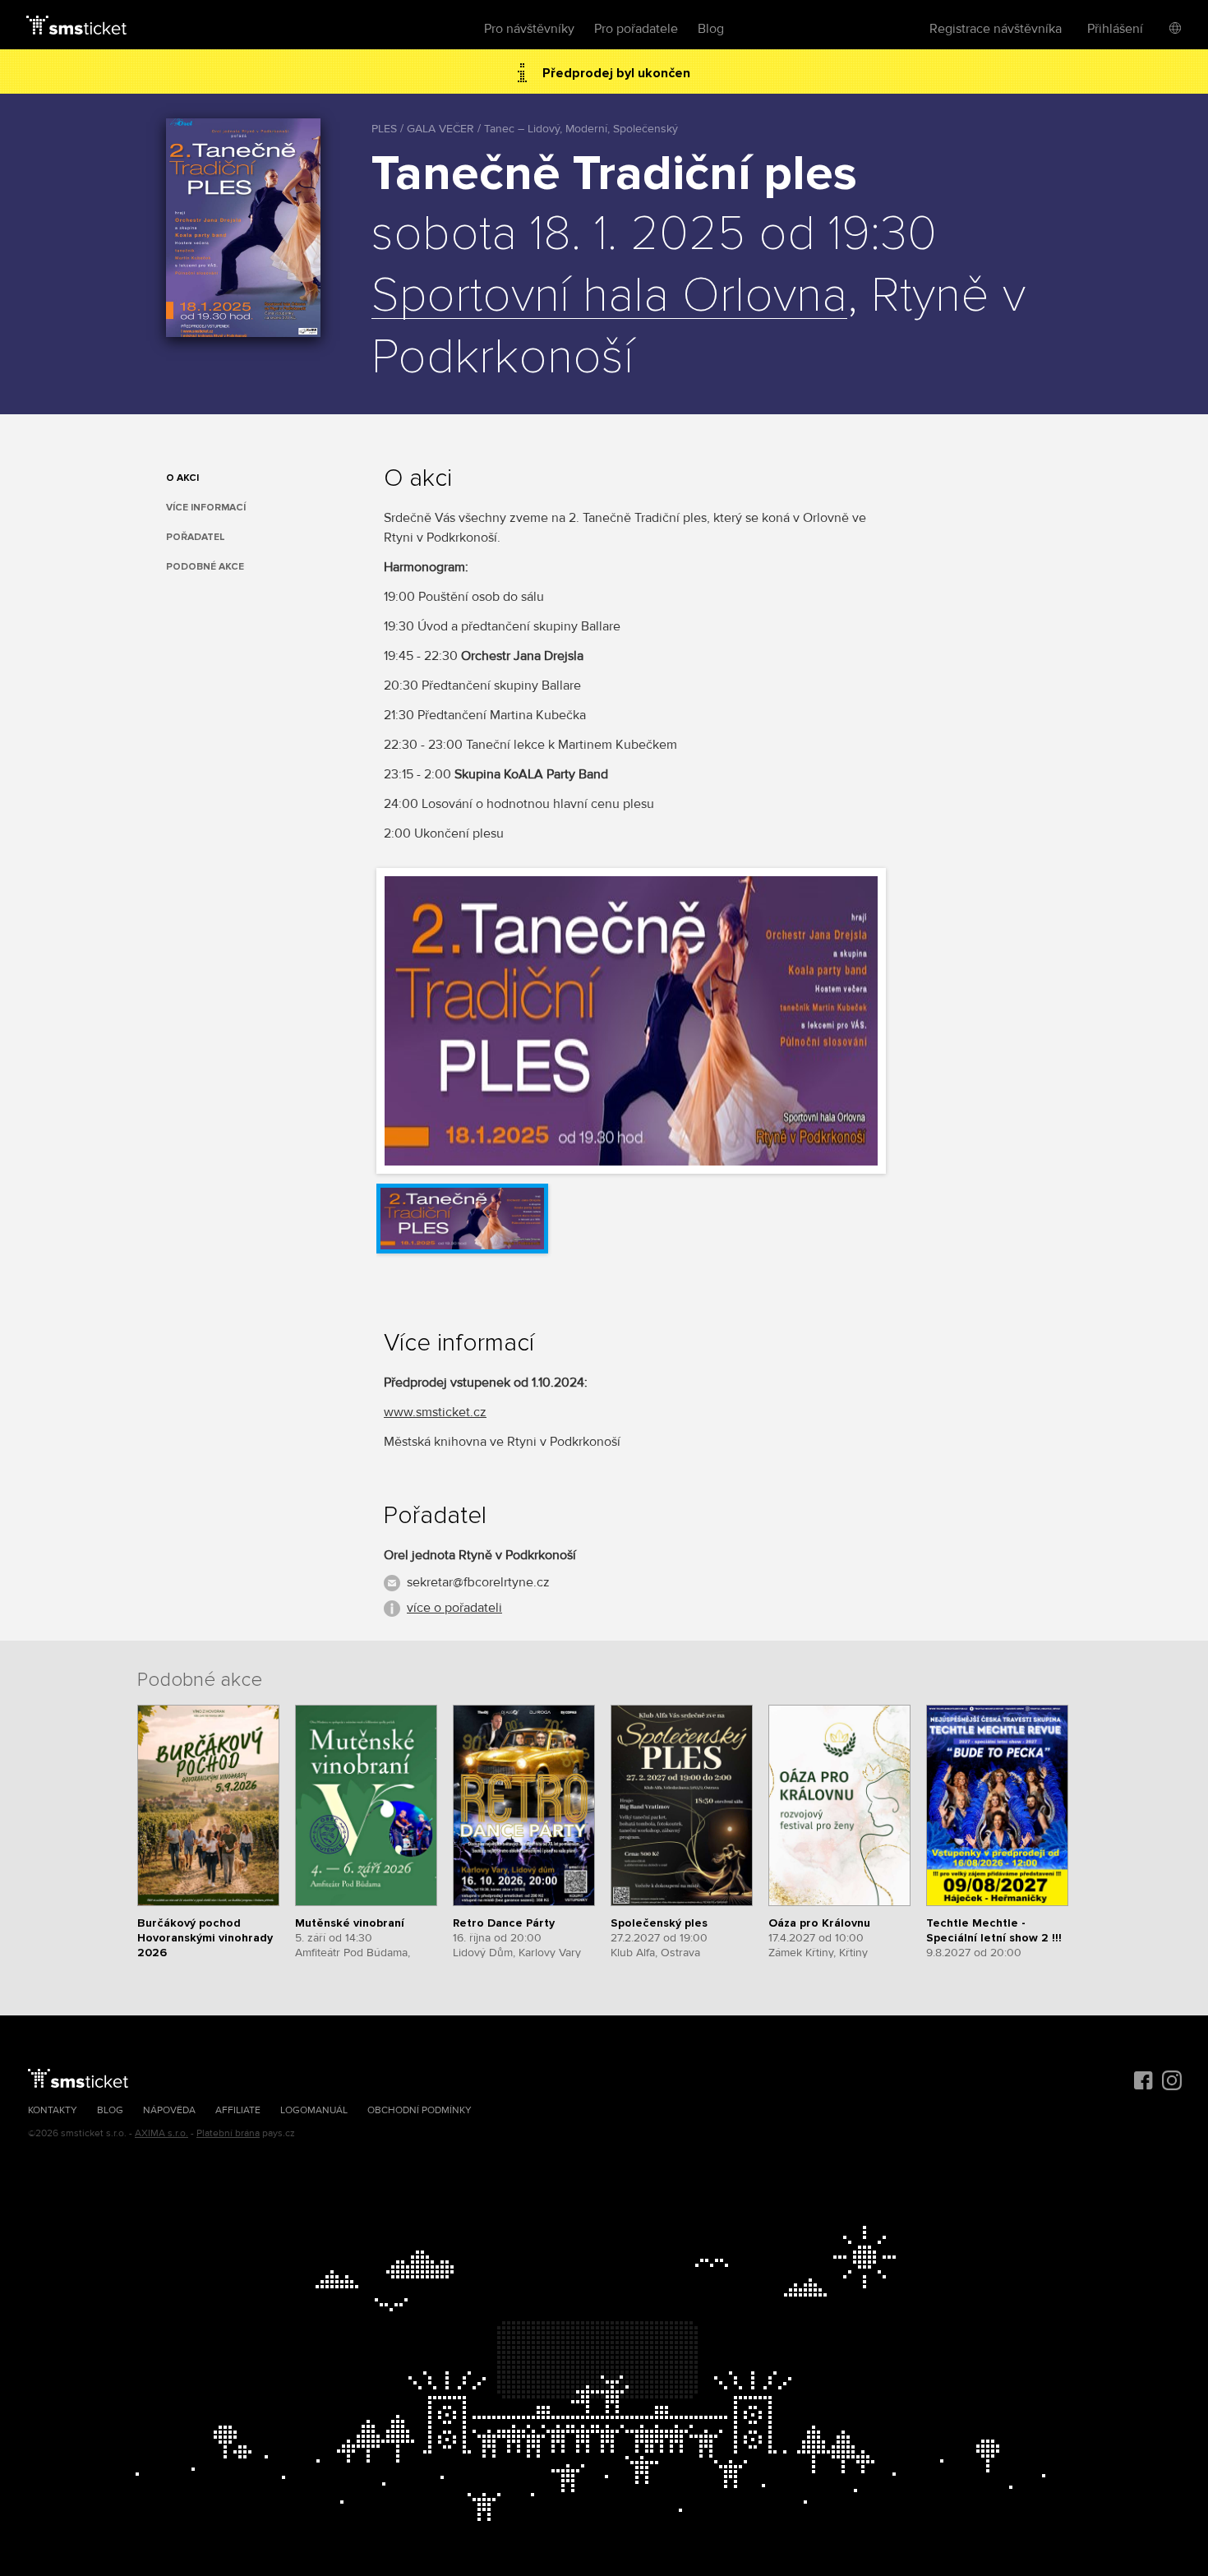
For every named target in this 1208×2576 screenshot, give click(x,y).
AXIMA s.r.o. (161, 2133)
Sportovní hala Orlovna (609, 297)
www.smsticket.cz (435, 1412)
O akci (182, 478)
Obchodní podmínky (420, 2110)
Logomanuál (314, 2110)
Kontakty (53, 2110)
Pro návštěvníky (529, 29)
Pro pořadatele (636, 29)
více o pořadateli (454, 1608)
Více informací (206, 508)
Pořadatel (196, 537)
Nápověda (169, 2110)
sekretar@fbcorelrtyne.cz (478, 1582)
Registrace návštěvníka (996, 29)
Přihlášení (1115, 29)
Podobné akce (205, 567)
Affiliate (238, 2110)
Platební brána (228, 2133)
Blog (711, 29)
